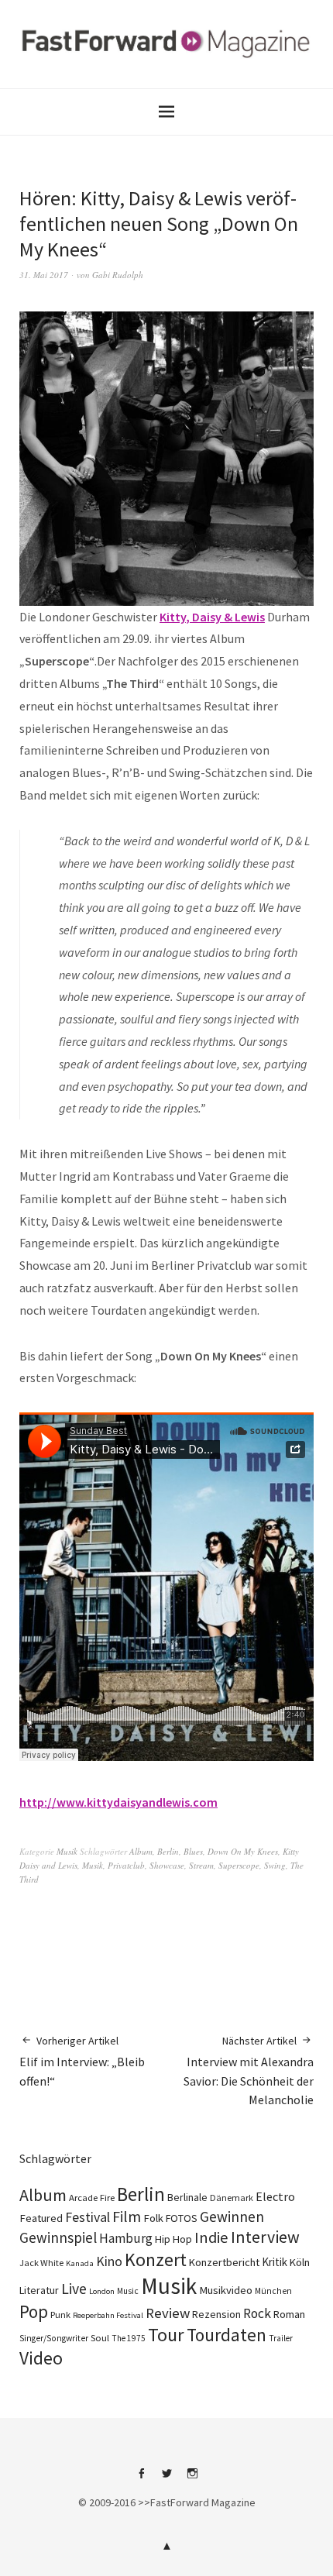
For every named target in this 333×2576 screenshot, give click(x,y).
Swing (275, 1865)
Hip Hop (173, 2239)
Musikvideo (226, 2290)
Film (127, 2216)
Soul (100, 2338)
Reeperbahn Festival (108, 2315)
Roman (289, 2314)
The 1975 (129, 2338)
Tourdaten (227, 2335)
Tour (166, 2335)
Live (74, 2289)
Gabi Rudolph (118, 275)
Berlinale (187, 2197)
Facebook (141, 2479)
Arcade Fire (92, 2197)
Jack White (41, 2263)
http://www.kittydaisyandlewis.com (118, 1802)
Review (168, 2313)
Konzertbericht (224, 2262)
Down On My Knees (243, 1851)
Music (128, 2291)
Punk (60, 2315)
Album (141, 1851)
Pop (34, 2311)
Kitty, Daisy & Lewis (212, 617)
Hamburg (126, 2238)
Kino (109, 2261)
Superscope (239, 1865)
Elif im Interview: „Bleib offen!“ (82, 2061)
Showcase (167, 1865)
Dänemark (232, 2198)
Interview (265, 2237)
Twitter (166, 2479)
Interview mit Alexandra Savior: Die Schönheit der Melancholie (249, 2071)
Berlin (168, 1851)
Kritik (275, 2262)
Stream (201, 1865)
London (102, 2291)
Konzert (156, 2260)
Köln (300, 2262)
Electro (275, 2196)
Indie (211, 2237)
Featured (41, 2218)
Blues (193, 1851)
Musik (67, 1851)
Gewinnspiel (58, 2237)
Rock (257, 2313)
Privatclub (126, 1865)
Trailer (281, 2338)
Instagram (192, 2479)
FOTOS (182, 2218)
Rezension (216, 2314)
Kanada (80, 2263)
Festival (88, 2217)
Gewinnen (232, 2217)
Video (41, 2358)
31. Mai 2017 (44, 275)
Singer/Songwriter (54, 2338)
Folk (153, 2218)
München (273, 2291)
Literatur (39, 2290)
